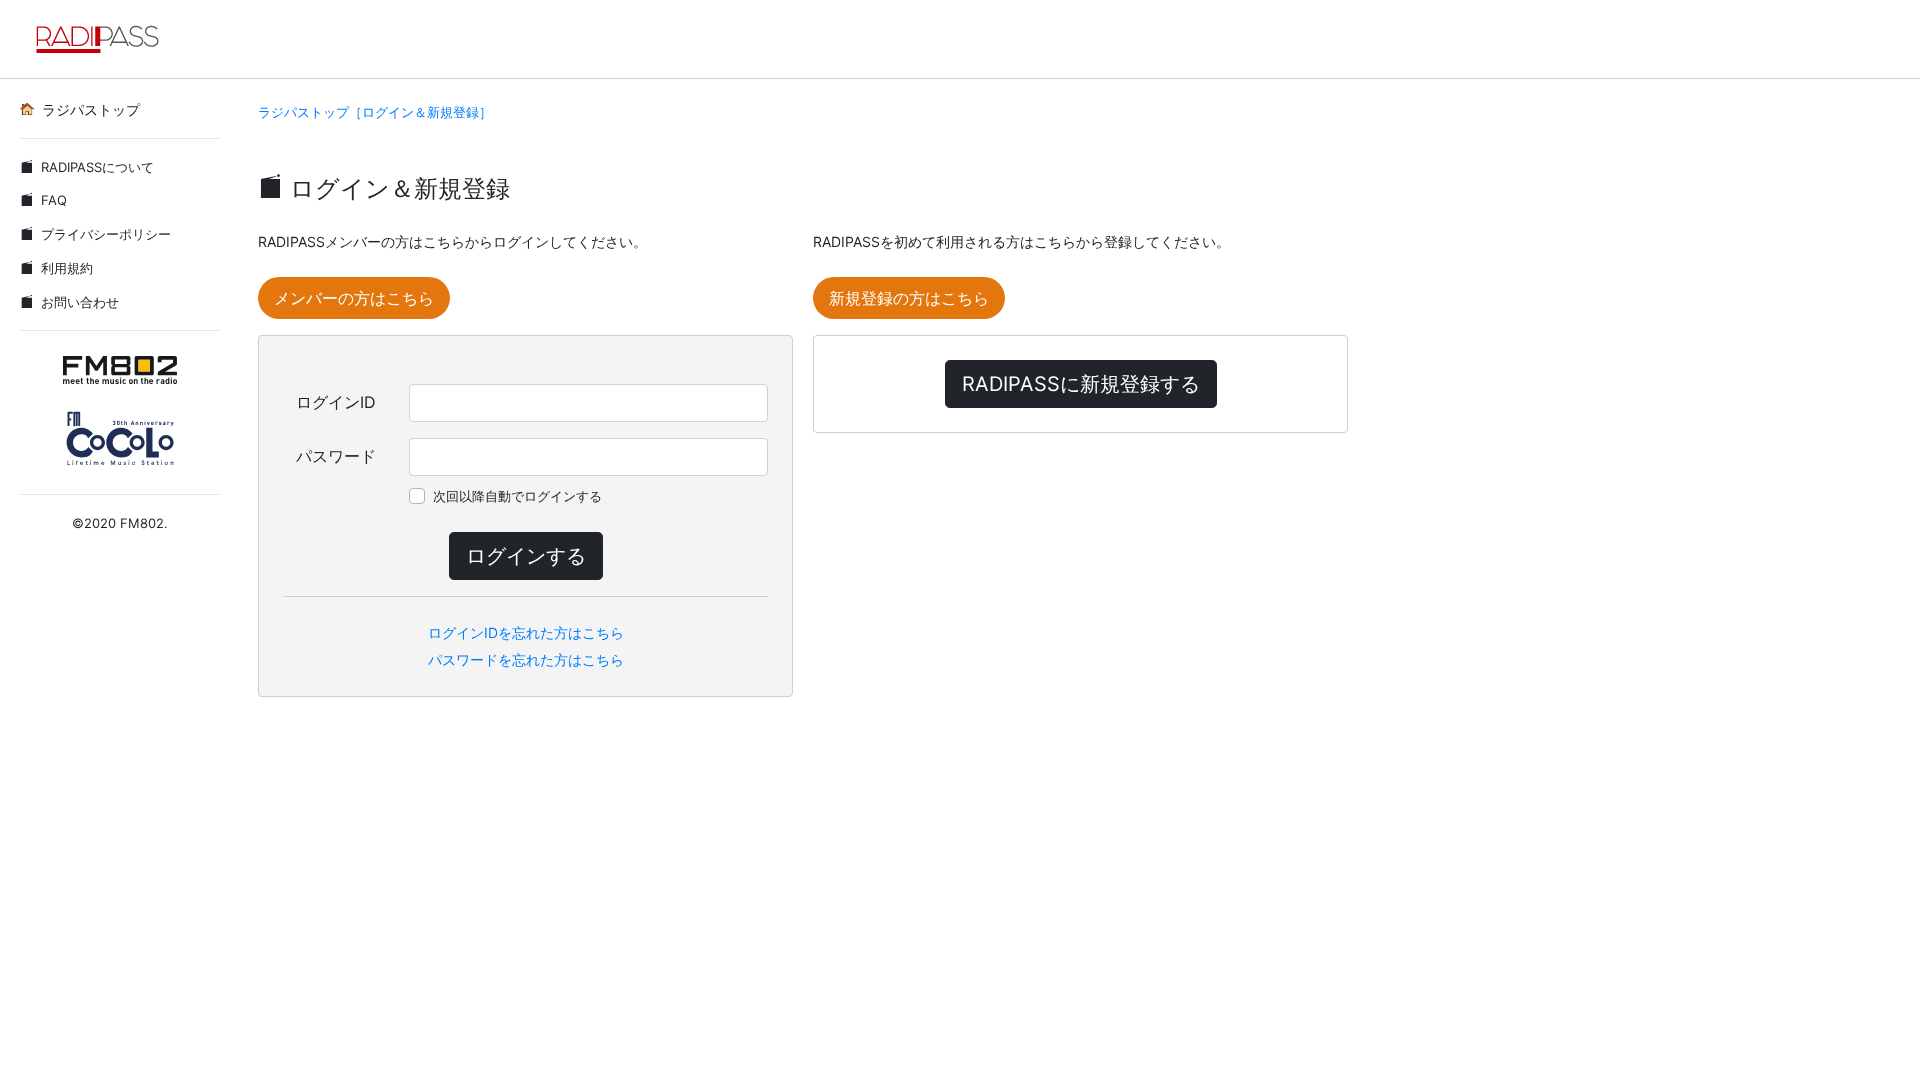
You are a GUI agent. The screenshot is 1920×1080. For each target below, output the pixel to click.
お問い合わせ (80, 302)
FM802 (142, 523)
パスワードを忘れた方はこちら (526, 659)
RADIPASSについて (97, 167)
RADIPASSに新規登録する (1081, 384)
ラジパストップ (91, 109)
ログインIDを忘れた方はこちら (526, 632)
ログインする (526, 556)
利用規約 (67, 268)
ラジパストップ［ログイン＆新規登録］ (375, 112)
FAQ (54, 200)
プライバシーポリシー (106, 234)
